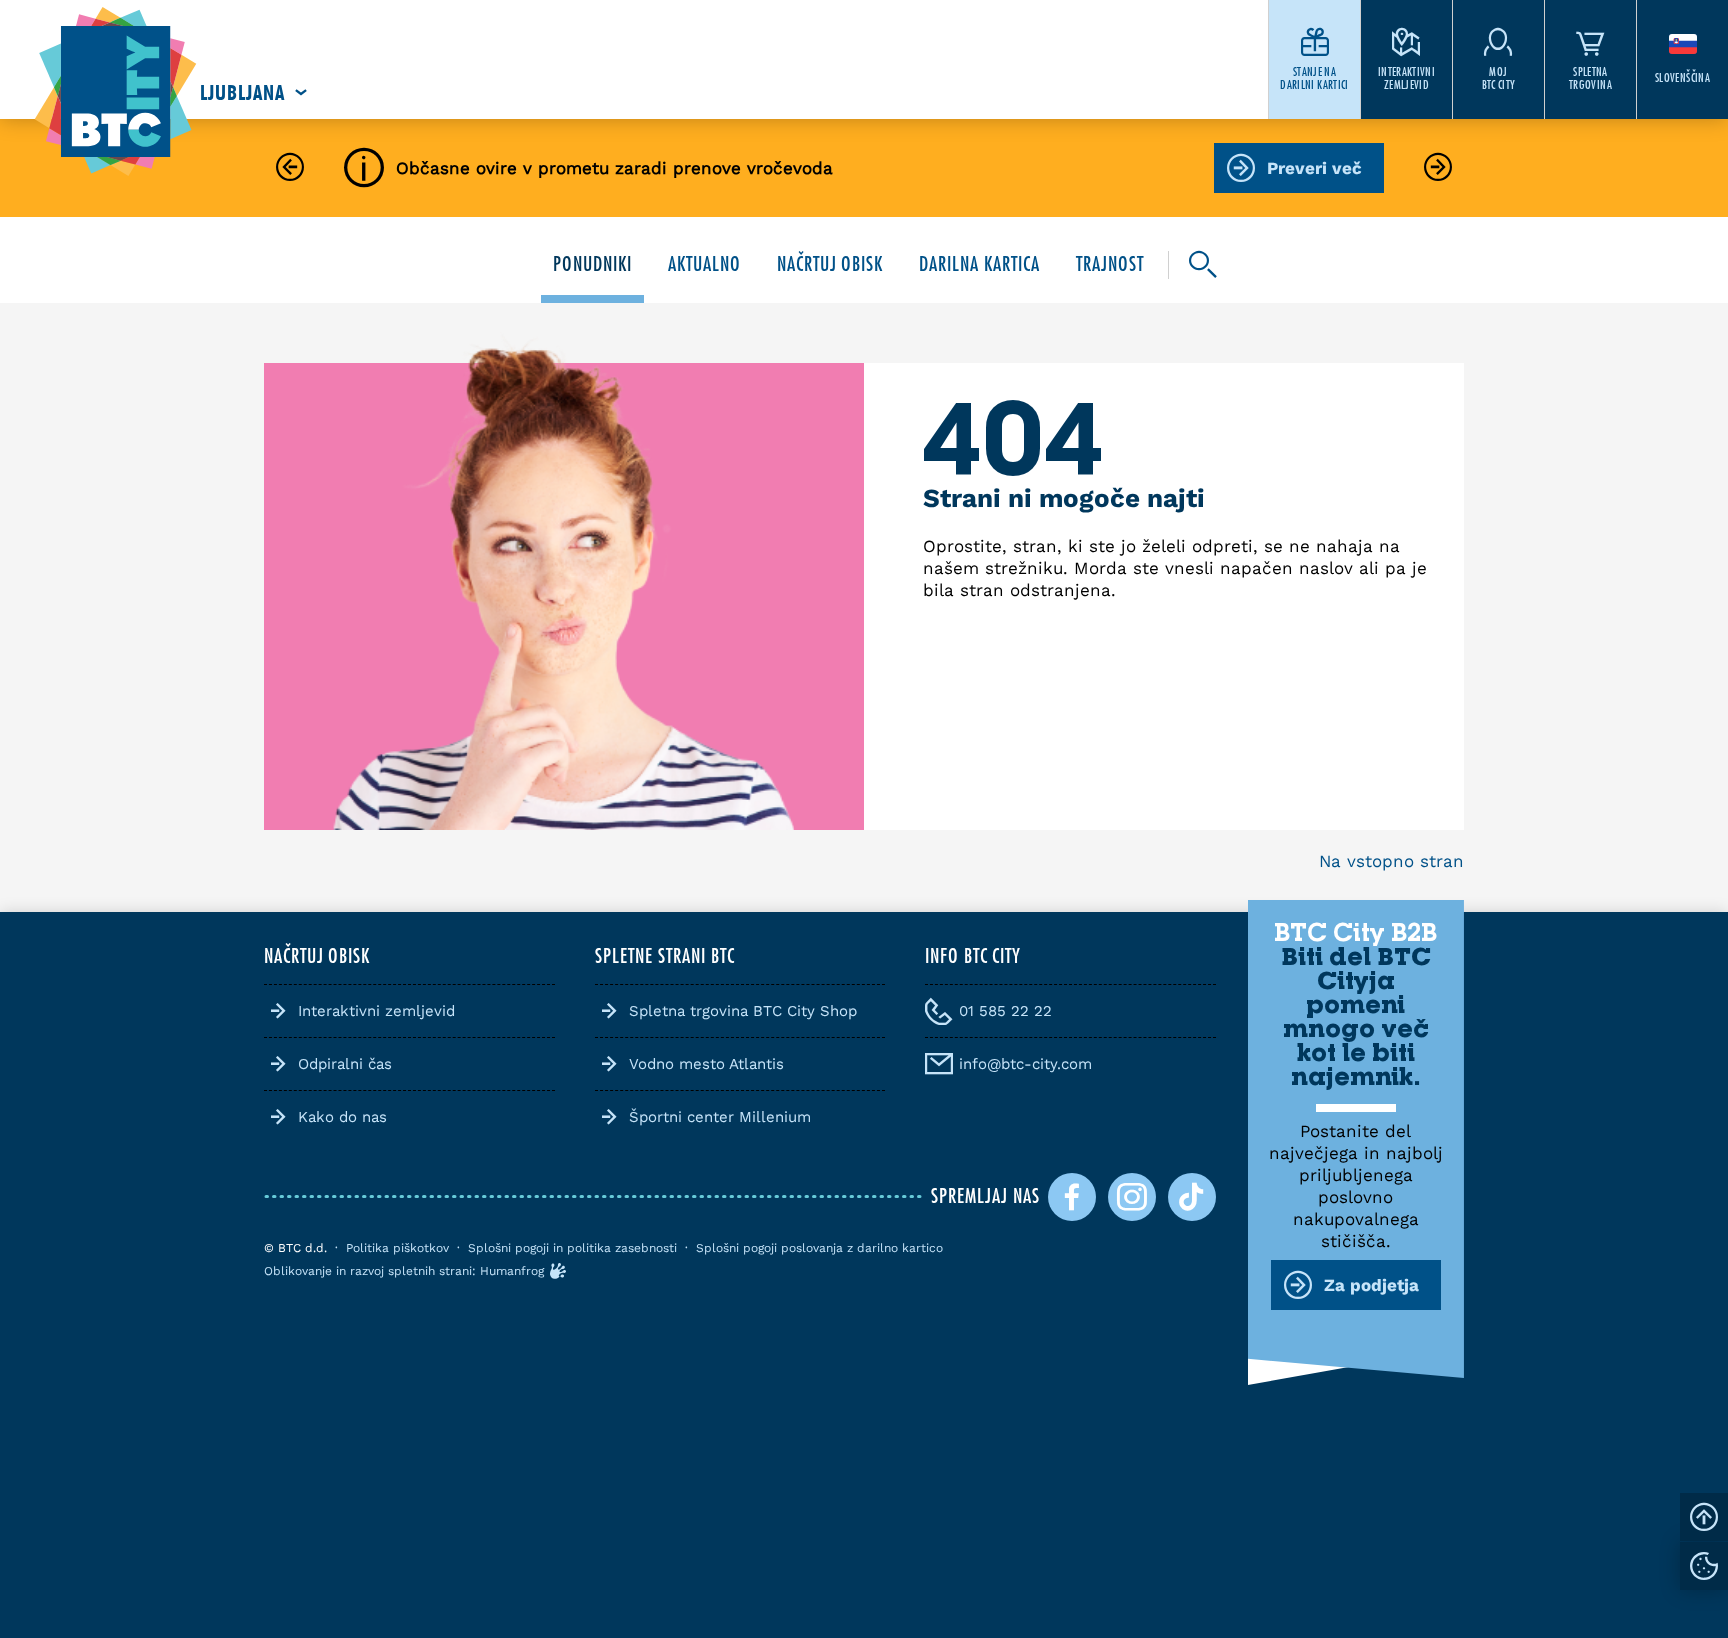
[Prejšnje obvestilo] (290, 168)
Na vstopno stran (1391, 861)
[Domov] (115, 92)
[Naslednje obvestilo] (1438, 168)
